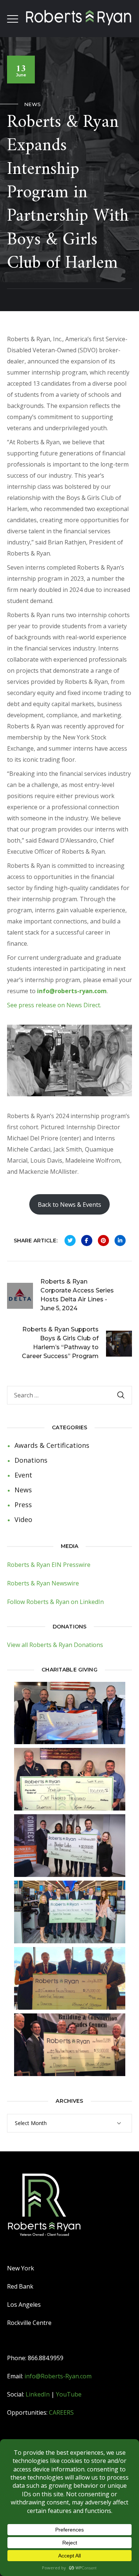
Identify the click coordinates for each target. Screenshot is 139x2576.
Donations (31, 1460)
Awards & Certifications (52, 1445)
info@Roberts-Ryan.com (58, 2376)
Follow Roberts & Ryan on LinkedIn (55, 1602)
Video (23, 1519)
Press (23, 1505)
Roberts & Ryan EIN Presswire (49, 1565)
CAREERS (61, 2412)
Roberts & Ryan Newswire (43, 1583)
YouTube (69, 2394)
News (33, 104)
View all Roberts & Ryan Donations (55, 1645)
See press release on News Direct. (54, 1005)
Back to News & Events (69, 1205)
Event (23, 1475)
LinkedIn (38, 2394)
